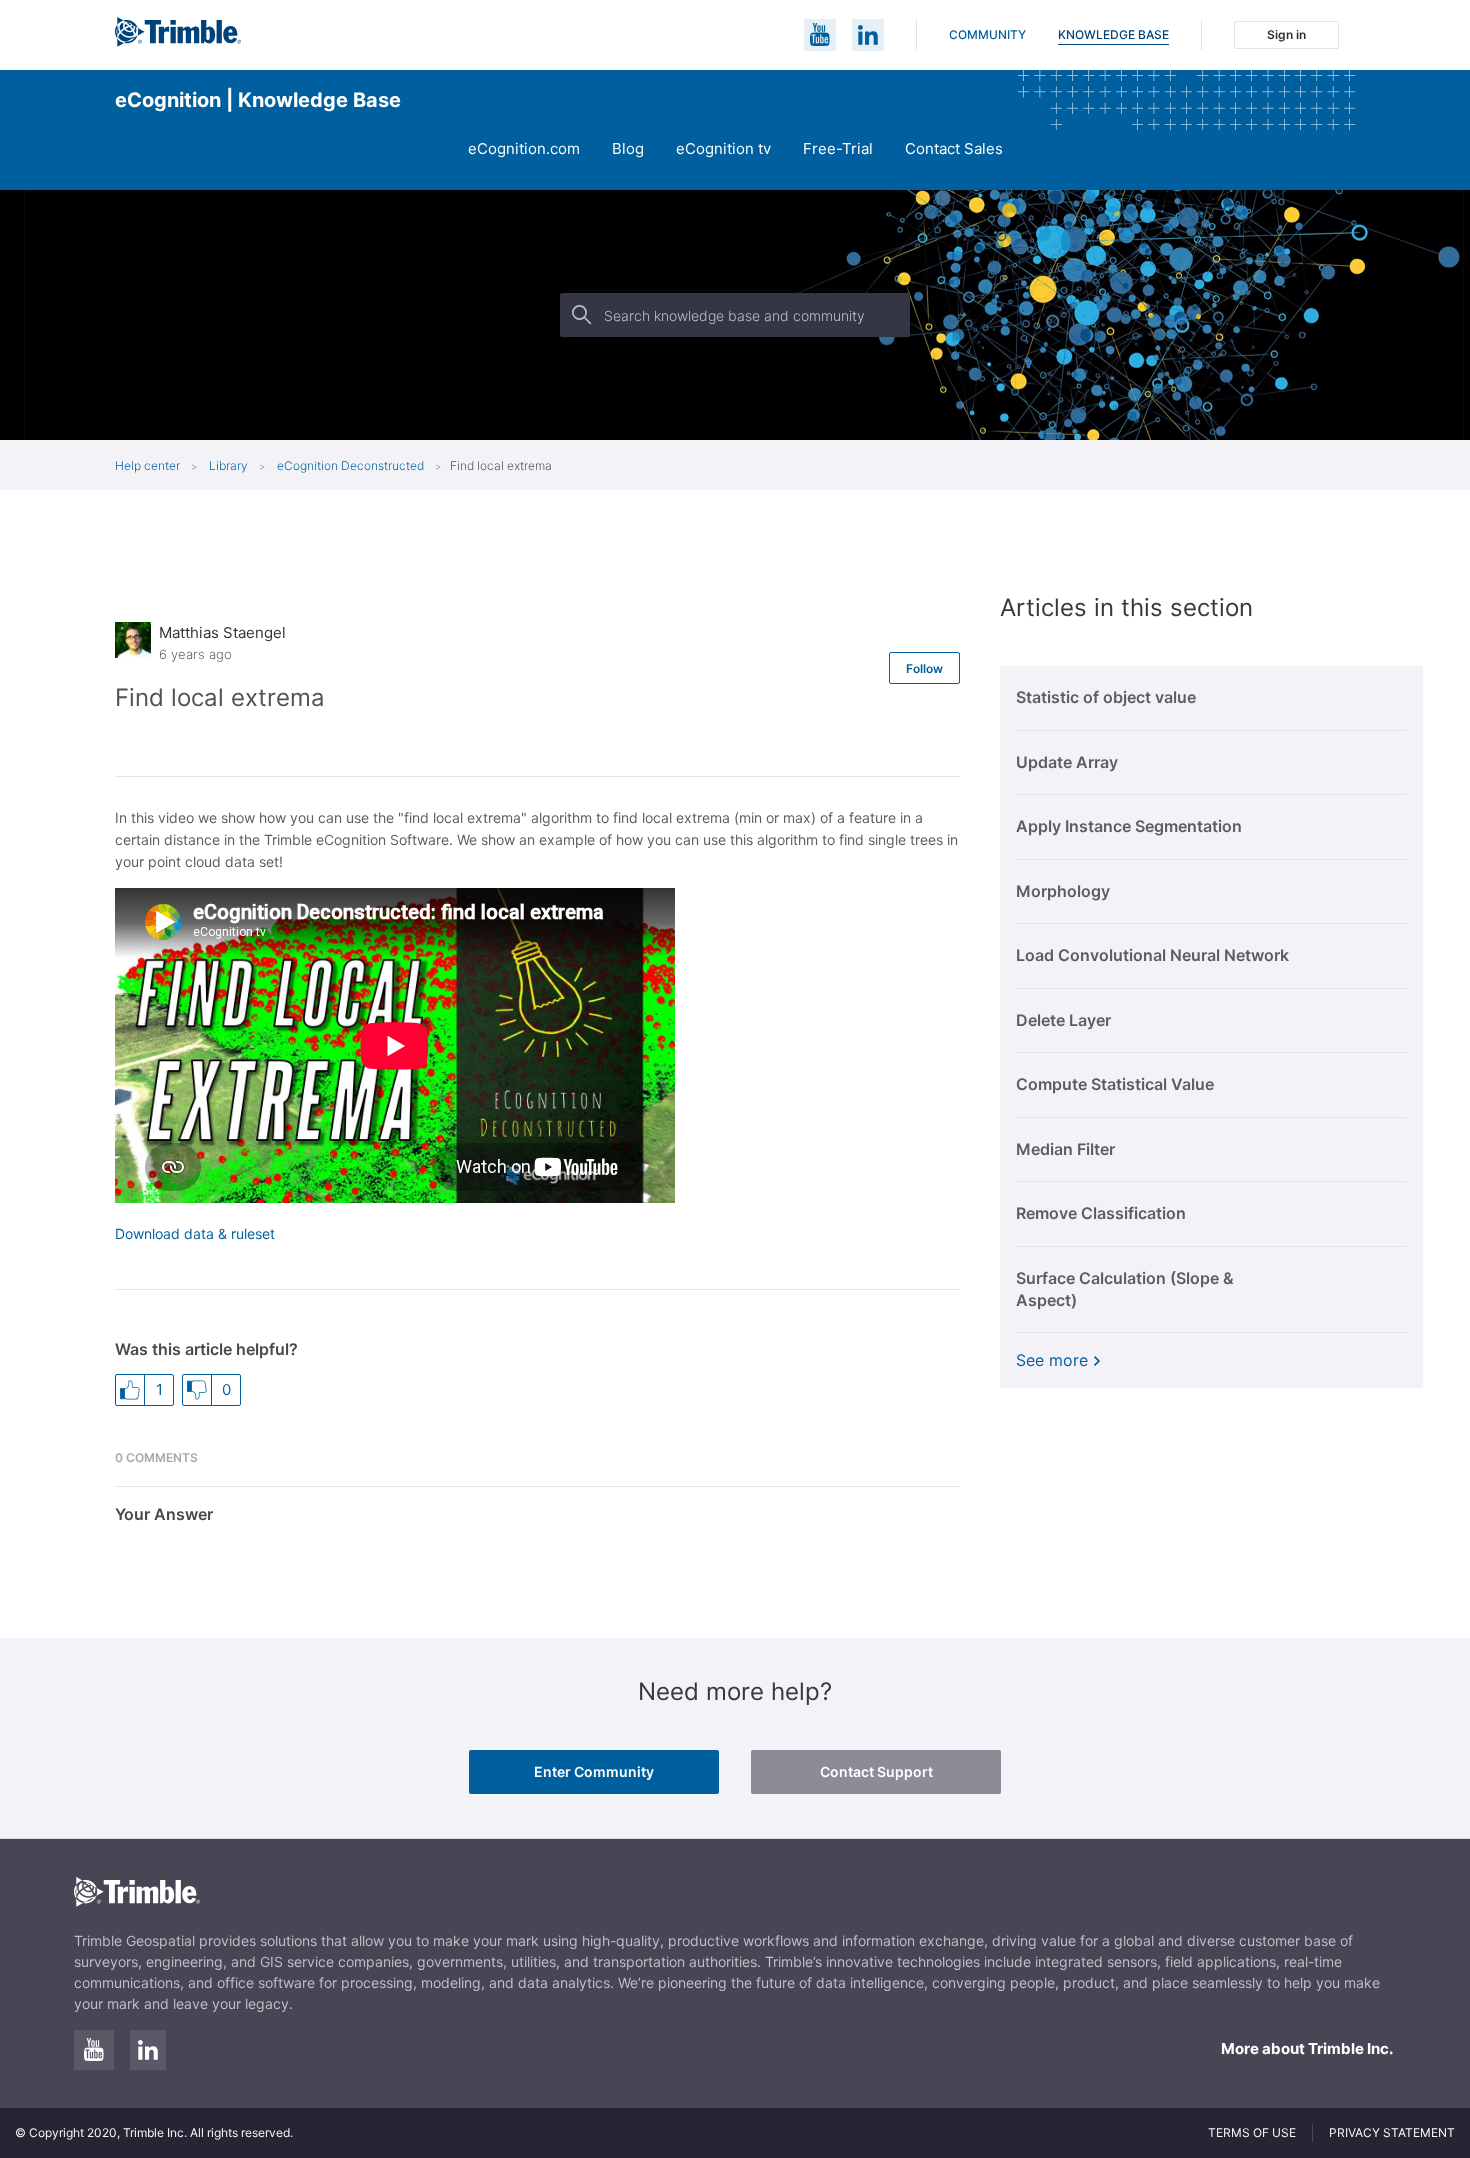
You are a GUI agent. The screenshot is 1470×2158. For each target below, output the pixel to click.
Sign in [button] (1286, 34)
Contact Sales (954, 148)
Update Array (1067, 762)
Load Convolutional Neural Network (1152, 955)
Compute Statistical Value (1115, 1084)
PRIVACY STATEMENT (1392, 2132)
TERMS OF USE (1252, 2132)
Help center (147, 465)
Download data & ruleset (195, 1233)
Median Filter (1065, 1149)
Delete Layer (1063, 1020)
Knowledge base (1113, 34)
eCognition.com (524, 148)
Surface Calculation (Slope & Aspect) (1125, 1289)
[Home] (178, 41)
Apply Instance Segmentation (1129, 826)
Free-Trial (838, 148)
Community (987, 34)
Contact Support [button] (876, 1771)
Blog (628, 148)
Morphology (1063, 891)
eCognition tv (723, 148)
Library (230, 465)
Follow (924, 668)
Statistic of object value (1106, 697)
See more (1052, 1360)
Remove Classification (1101, 1213)
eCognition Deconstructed (350, 465)
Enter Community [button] (594, 1771)
